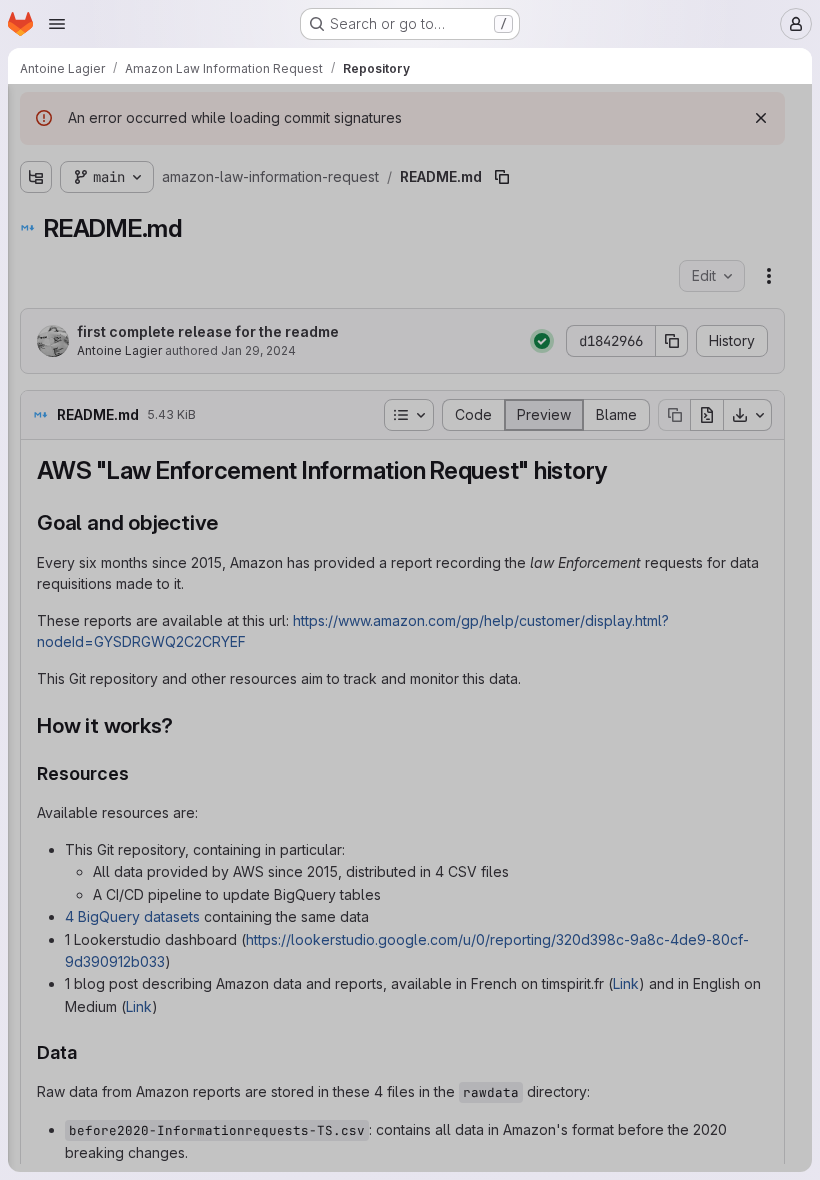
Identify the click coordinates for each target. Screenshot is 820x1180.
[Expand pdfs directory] (36, 187)
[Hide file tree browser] (36, 112)
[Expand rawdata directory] (36, 219)
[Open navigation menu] (57, 24)
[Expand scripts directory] (36, 251)
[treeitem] (166, 187)
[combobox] (164, 151)
